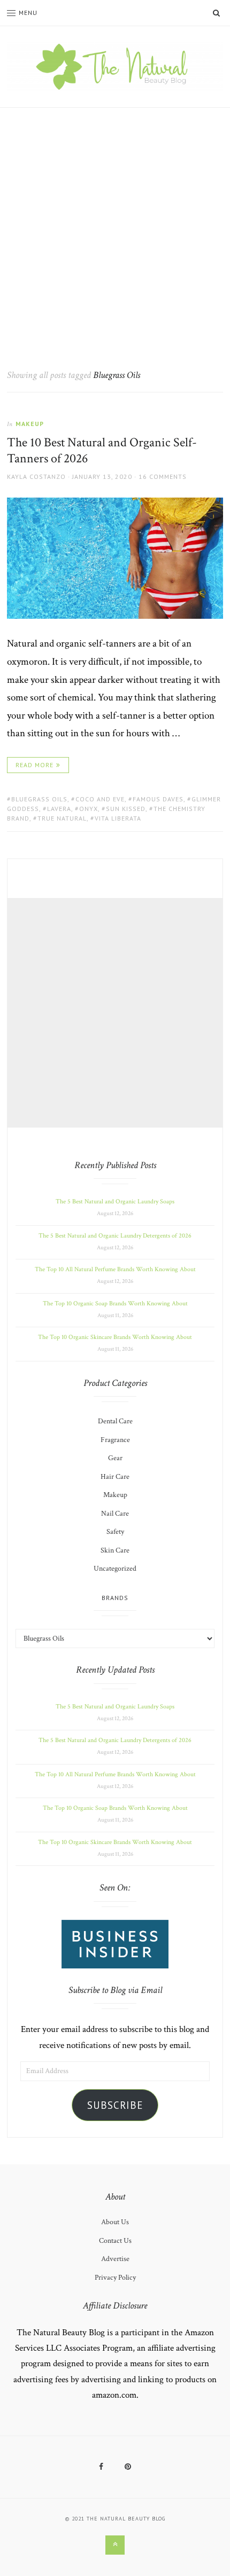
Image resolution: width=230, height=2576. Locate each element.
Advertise (115, 2259)
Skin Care (115, 1550)
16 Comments (163, 476)
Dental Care (115, 1421)
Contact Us (115, 2241)
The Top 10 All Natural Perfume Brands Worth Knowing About (115, 1269)
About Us (115, 2222)
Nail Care (115, 1514)
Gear (115, 1458)
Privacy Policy (115, 2278)
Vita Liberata (118, 818)
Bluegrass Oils (39, 799)
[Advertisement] (115, 228)
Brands (115, 1598)
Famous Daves (158, 799)
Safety (115, 1532)
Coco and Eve (100, 799)
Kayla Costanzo (36, 476)
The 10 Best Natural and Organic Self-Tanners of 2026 (102, 450)
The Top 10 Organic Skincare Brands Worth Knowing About (115, 1337)
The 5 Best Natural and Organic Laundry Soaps (115, 1202)
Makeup (30, 424)
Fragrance (115, 1440)
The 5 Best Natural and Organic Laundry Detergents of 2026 (115, 1236)
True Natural (62, 818)
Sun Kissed (126, 809)
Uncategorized (115, 1569)
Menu (28, 13)
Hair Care (115, 1477)
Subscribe (115, 2105)
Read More (34, 765)
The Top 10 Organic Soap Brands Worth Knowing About (115, 1303)
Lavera (59, 809)
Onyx (89, 809)
